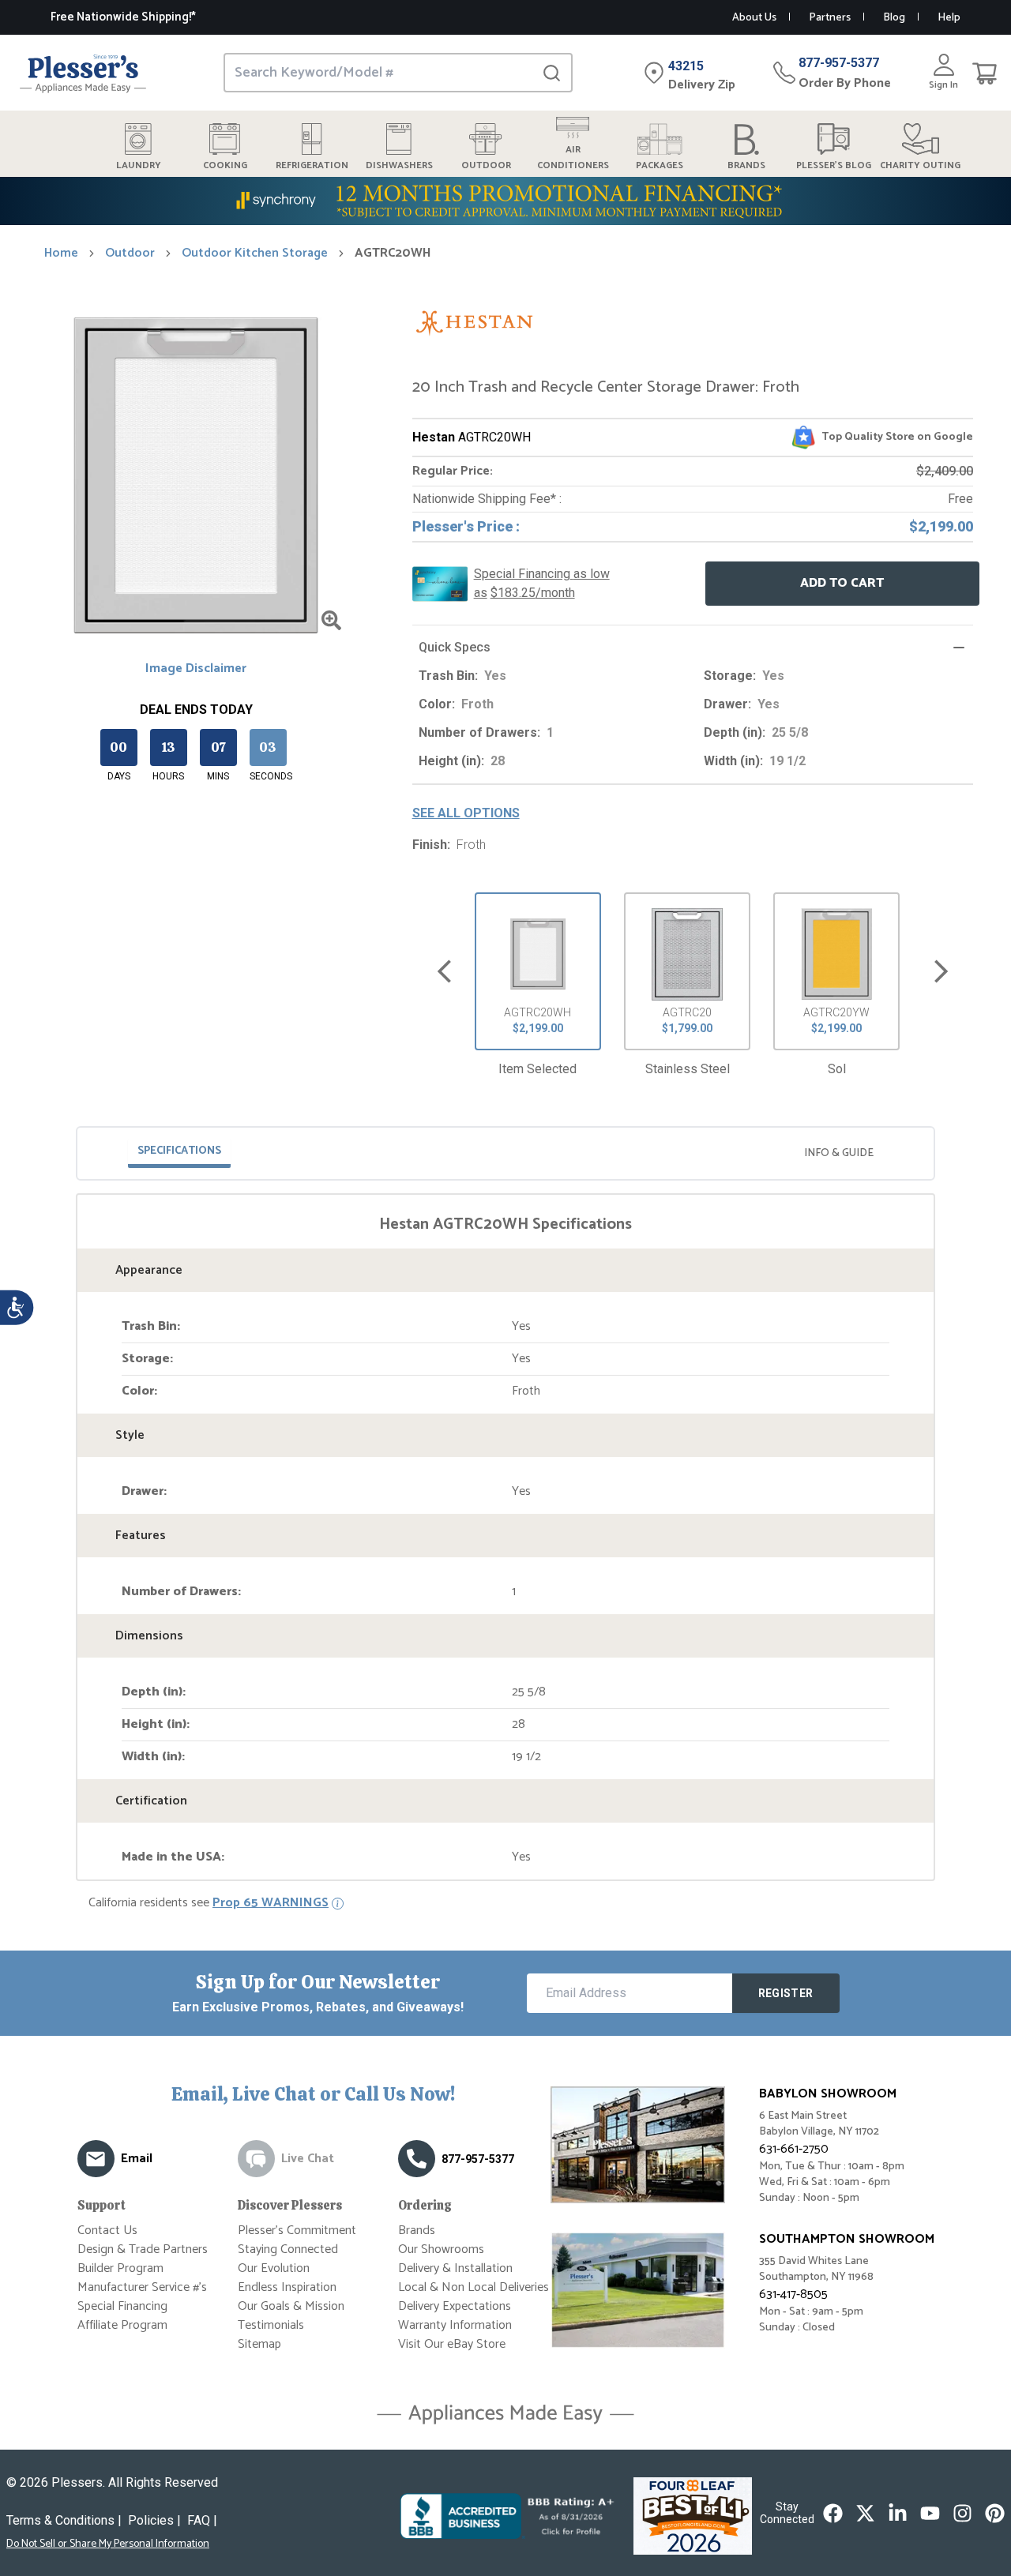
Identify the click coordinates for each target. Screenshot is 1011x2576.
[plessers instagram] (962, 2513)
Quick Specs (455, 647)
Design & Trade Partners (143, 2249)
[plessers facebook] (833, 2513)
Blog (894, 18)
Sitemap (259, 2344)
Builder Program (120, 2268)
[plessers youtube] (930, 2513)
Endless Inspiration (287, 2287)
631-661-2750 (794, 2149)
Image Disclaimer (196, 669)
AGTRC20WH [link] (393, 253)
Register (786, 1993)
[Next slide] (941, 972)
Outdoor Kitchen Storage (255, 253)
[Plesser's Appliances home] (83, 73)
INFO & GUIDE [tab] (839, 1153)
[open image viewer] (331, 620)
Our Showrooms (441, 2249)
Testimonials (271, 2325)
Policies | (154, 2520)
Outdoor (130, 253)
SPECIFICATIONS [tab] (179, 1151)
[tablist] (505, 1153)
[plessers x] (865, 2513)
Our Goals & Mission (291, 2306)
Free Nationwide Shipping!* (123, 17)
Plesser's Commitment (297, 2231)
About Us (754, 18)
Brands (417, 2231)
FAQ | (202, 2520)
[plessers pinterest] (995, 2513)
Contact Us (107, 2231)
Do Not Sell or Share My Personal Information (108, 2544)
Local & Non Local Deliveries (474, 2287)
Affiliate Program (122, 2325)
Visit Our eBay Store (452, 2344)
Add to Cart (842, 583)
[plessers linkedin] (898, 2513)
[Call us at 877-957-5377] (417, 2159)
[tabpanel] (505, 1540)
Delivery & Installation (455, 2268)
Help (949, 18)
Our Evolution (274, 2268)
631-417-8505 (793, 2294)
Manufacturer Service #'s (142, 2287)
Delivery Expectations (455, 2306)
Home (61, 253)
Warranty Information (455, 2325)
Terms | (64, 2520)
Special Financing (122, 2306)
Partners (830, 18)
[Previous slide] (444, 972)
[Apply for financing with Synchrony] (505, 201)
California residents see (209, 1903)
